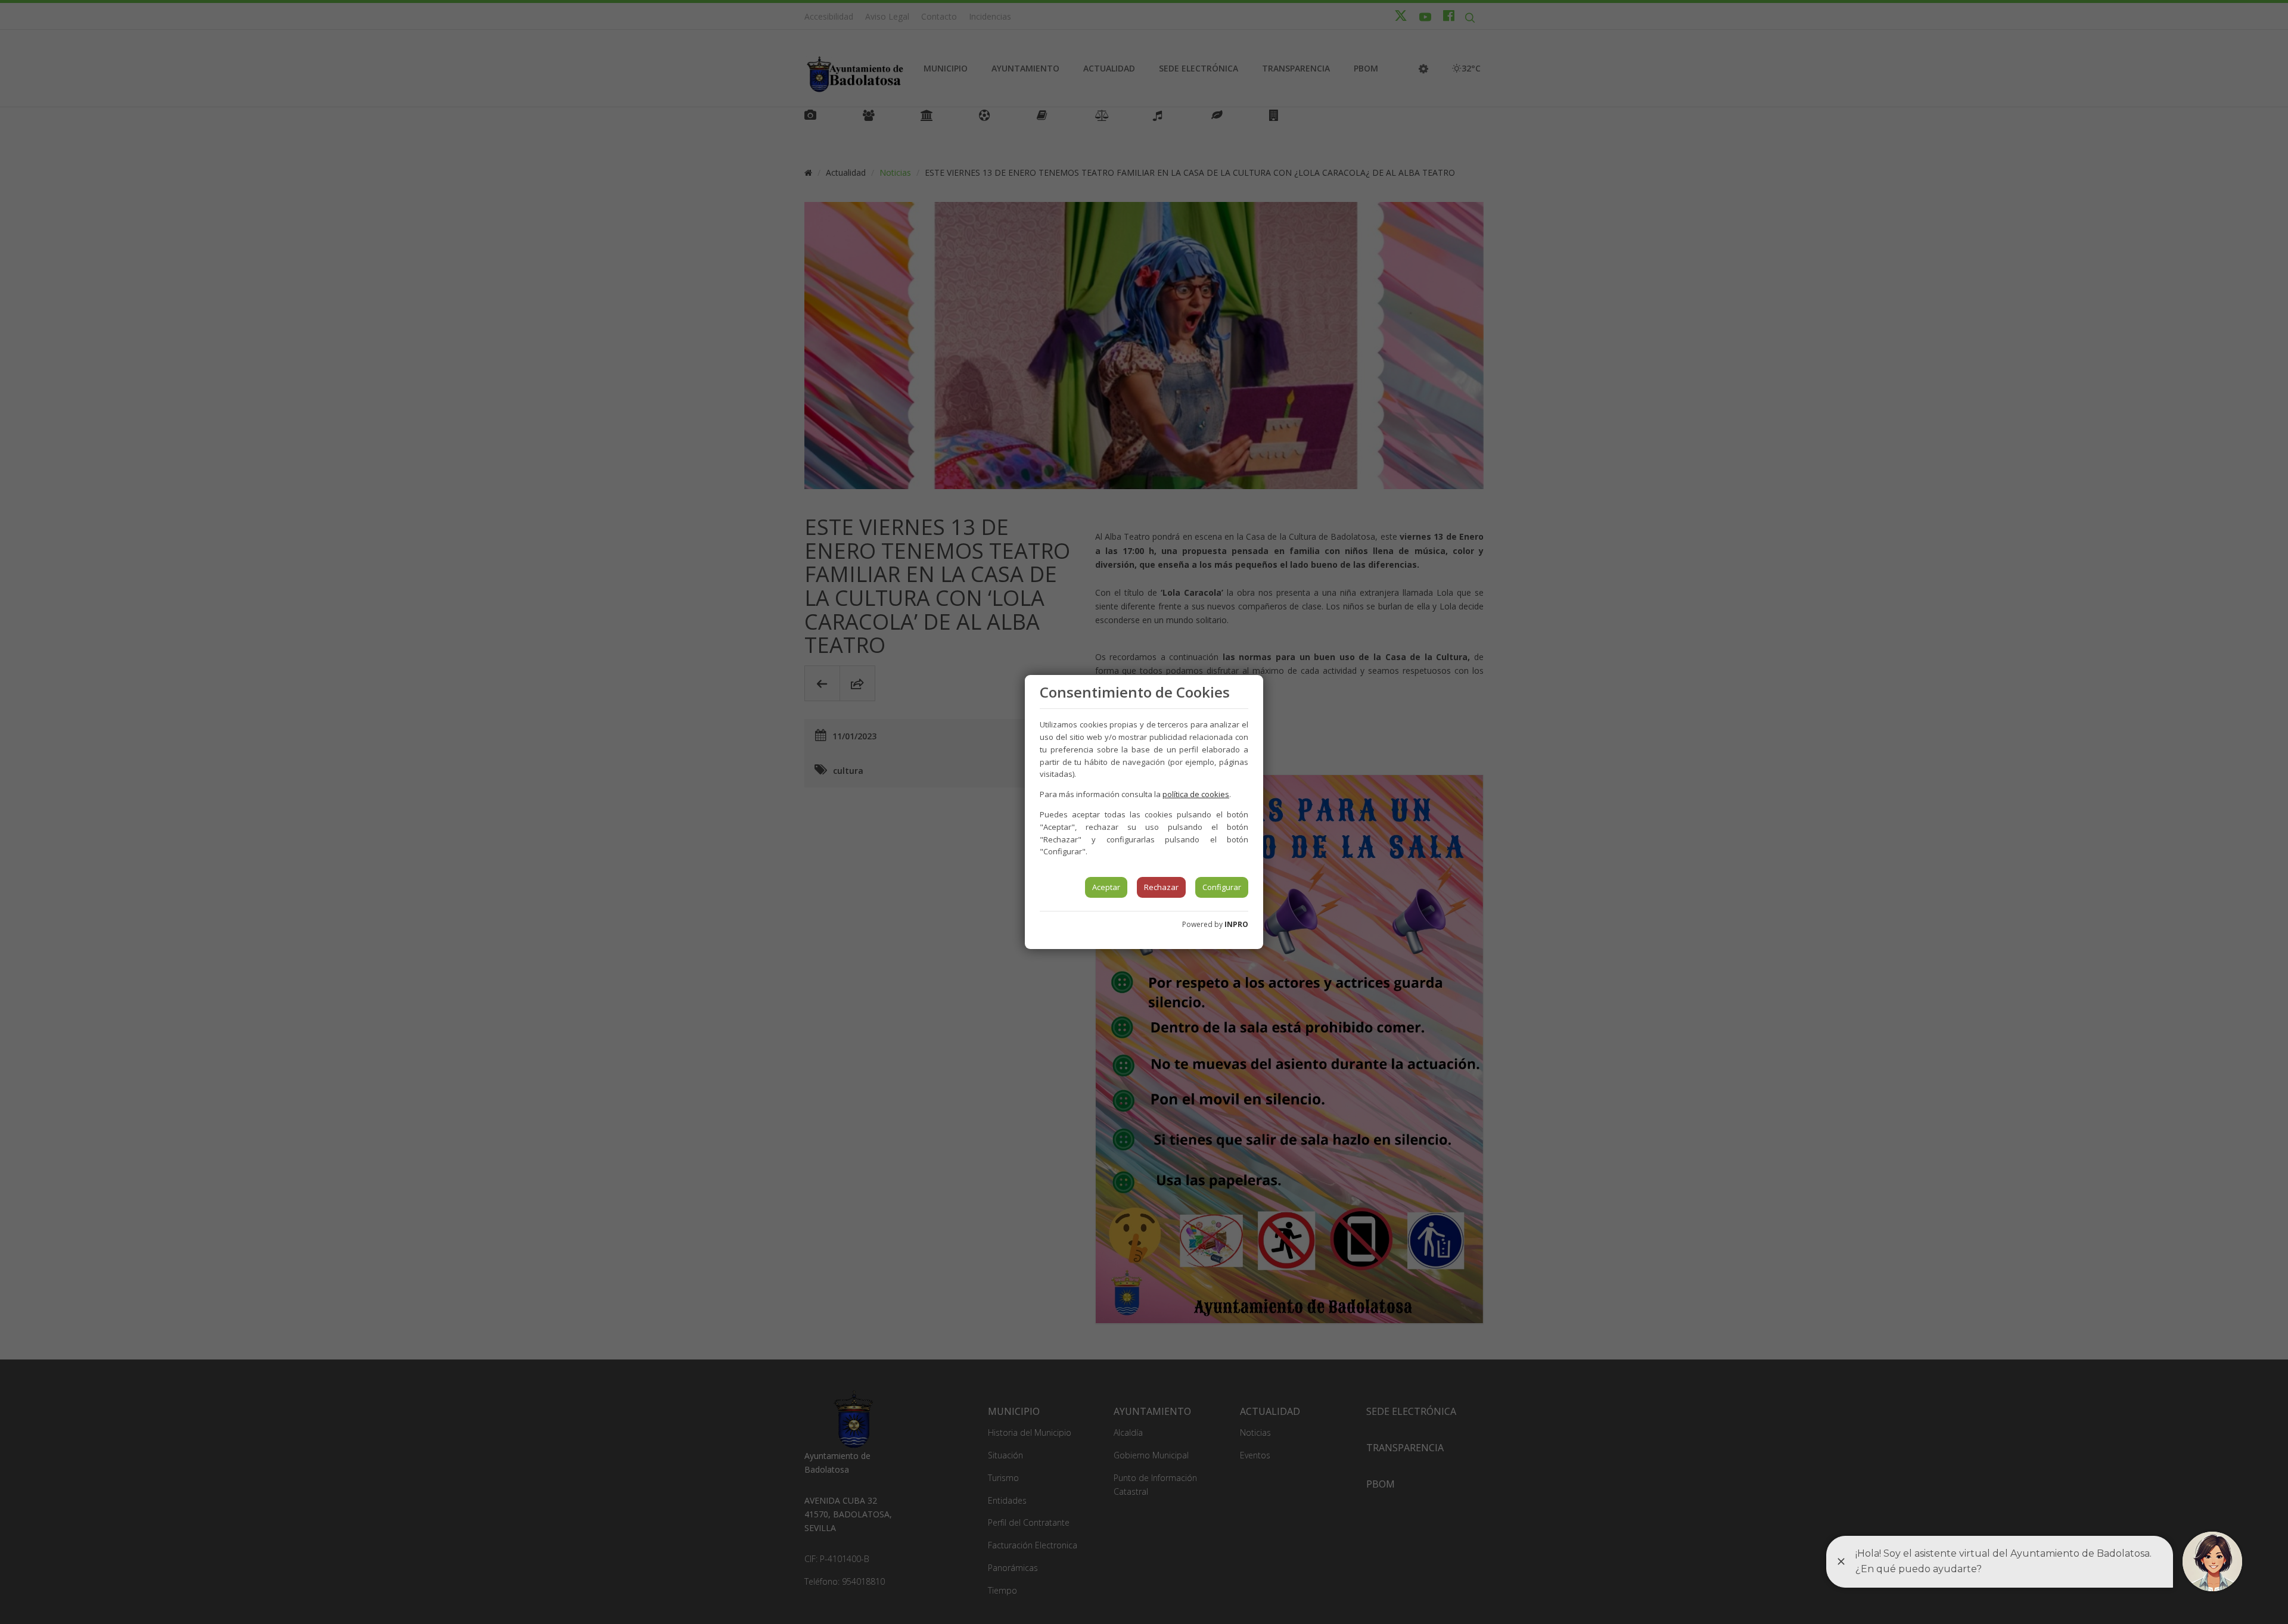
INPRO (1236, 924)
